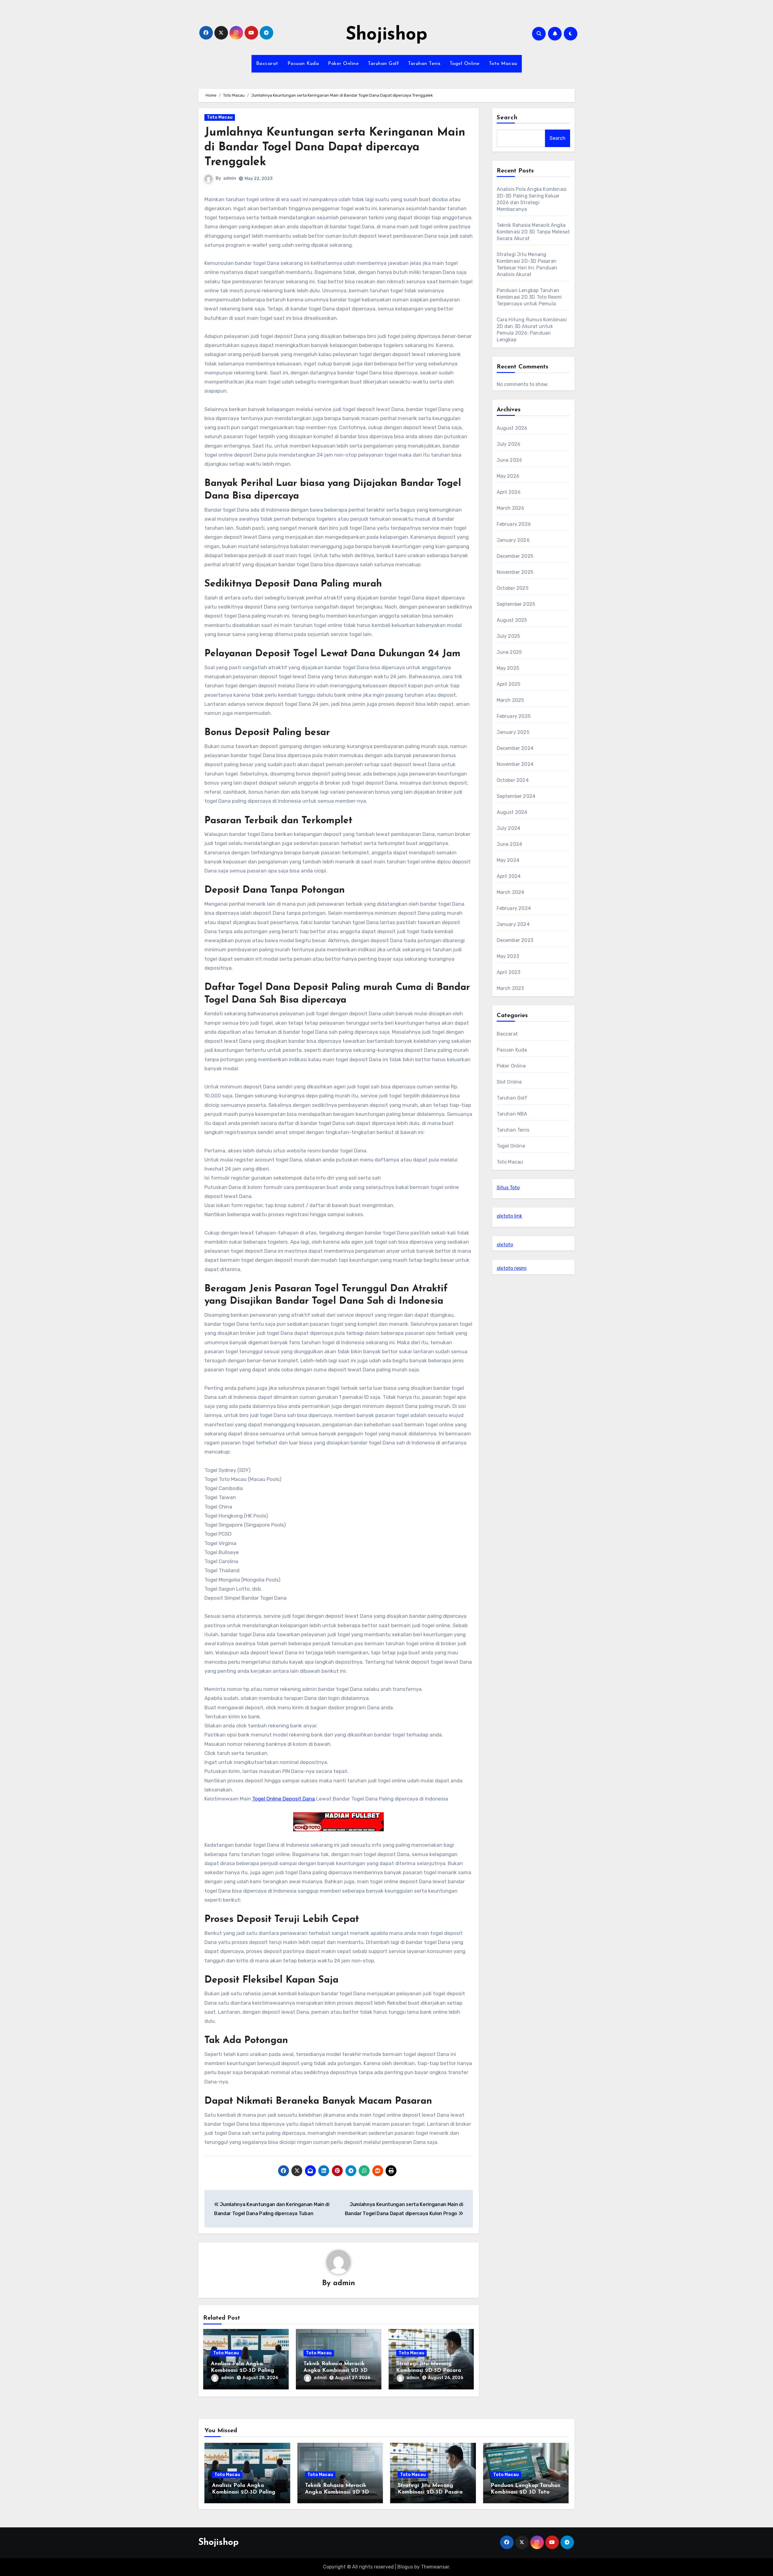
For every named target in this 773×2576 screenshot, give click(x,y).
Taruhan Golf (383, 64)
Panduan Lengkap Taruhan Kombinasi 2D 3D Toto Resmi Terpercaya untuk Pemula (529, 297)
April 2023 (509, 972)
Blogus (405, 2567)
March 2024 (511, 892)
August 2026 (512, 428)
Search (507, 118)
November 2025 (515, 572)
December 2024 (515, 748)
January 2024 (513, 924)
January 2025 (513, 732)
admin (230, 178)
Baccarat (267, 64)
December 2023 (515, 940)
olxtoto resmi (512, 1268)
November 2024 (515, 764)
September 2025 (516, 604)
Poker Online (343, 64)
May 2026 (508, 476)
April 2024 (509, 876)
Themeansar (435, 2567)
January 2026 (513, 540)
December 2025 (515, 556)
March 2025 (510, 700)
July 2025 (508, 636)
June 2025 (509, 652)
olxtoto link (509, 1216)
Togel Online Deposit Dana (284, 1799)
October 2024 (513, 780)
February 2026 (514, 524)
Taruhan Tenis (424, 64)
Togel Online (465, 64)
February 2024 (514, 908)
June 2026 (510, 460)
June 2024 (510, 844)
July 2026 (509, 444)
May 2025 (508, 668)
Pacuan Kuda (303, 64)
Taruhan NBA (512, 1114)
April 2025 (509, 684)
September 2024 (516, 796)
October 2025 (513, 588)
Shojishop (386, 35)
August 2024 (512, 812)
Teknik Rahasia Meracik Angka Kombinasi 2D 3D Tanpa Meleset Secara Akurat (533, 232)
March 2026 (511, 508)
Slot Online (509, 1082)
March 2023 (510, 988)
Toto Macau (503, 64)
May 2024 (508, 860)
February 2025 (514, 716)
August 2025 (512, 620)
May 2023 (508, 956)
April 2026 (509, 492)
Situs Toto (508, 1188)
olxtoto (505, 1245)
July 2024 (509, 828)
